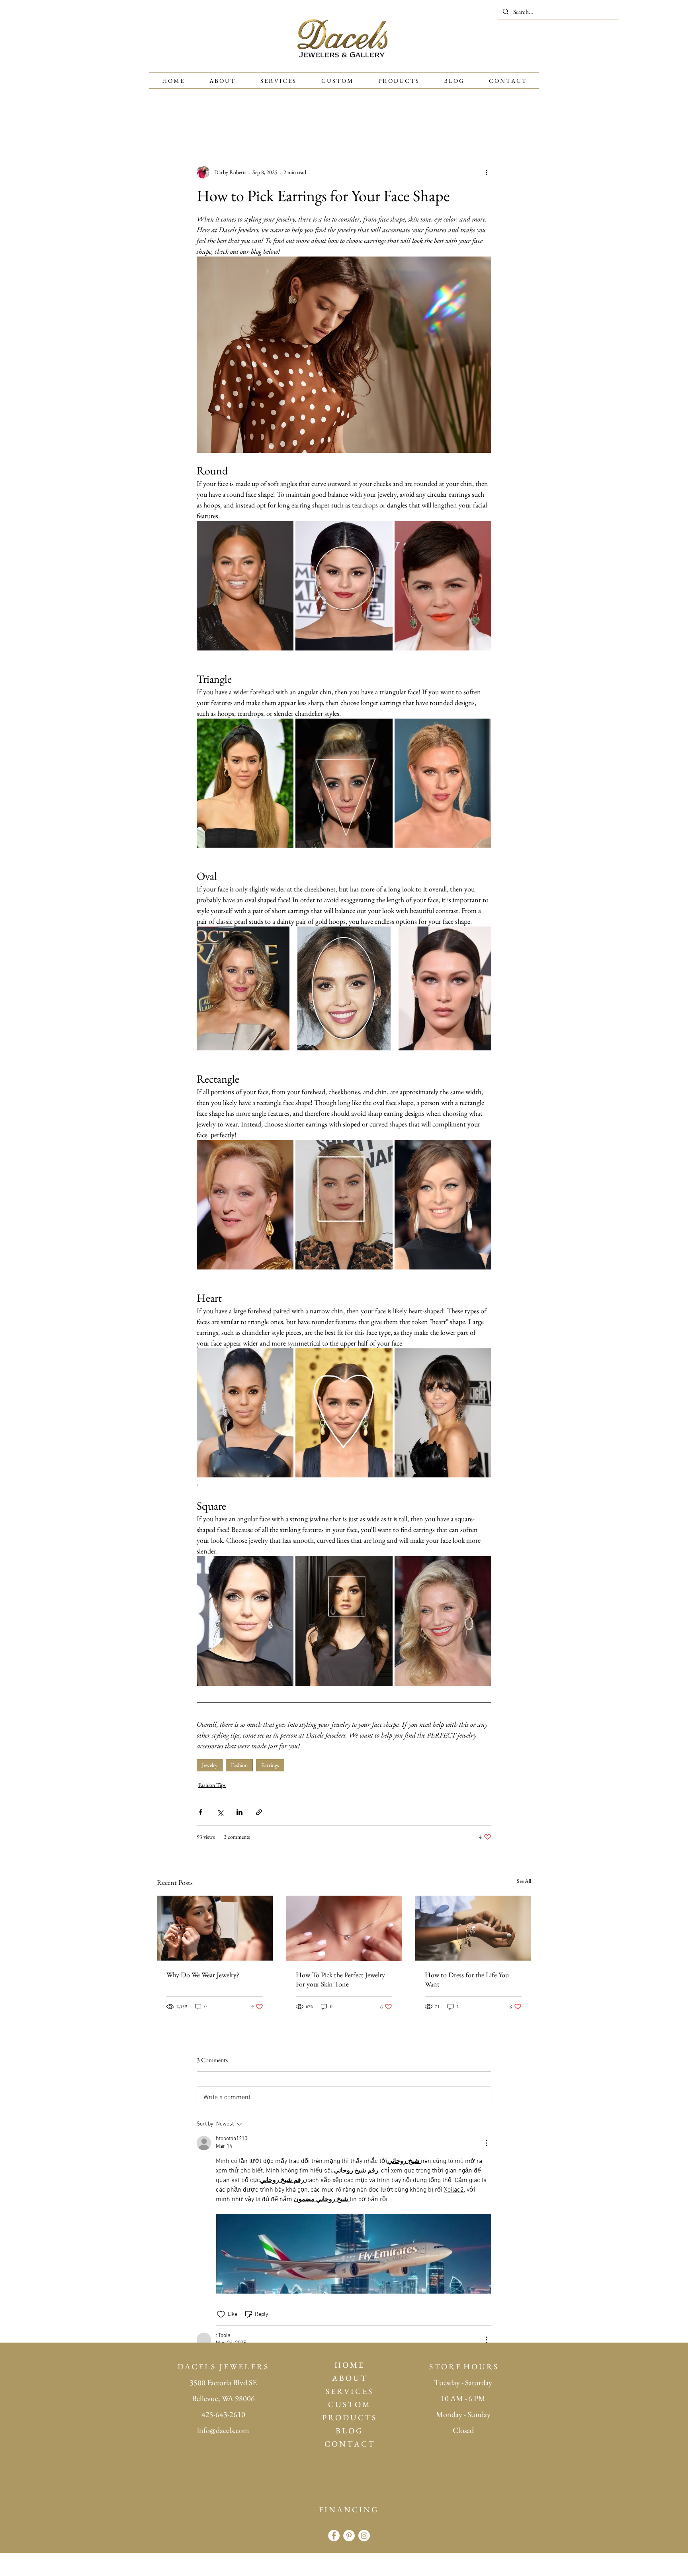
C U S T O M (349, 2404)
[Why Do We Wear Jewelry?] (215, 1928)
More (485, 118)
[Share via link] (259, 1812)
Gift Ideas (336, 118)
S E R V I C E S (349, 2391)
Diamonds (419, 118)
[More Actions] (487, 2143)
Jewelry (210, 1765)
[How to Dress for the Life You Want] (473, 1928)
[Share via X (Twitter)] (220, 1812)
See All (524, 1881)
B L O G (349, 2431)
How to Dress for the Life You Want (467, 1979)
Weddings (377, 118)
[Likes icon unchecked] (221, 2314)
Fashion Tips (211, 118)
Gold (455, 118)
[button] (521, 118)
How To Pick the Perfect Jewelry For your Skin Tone (340, 1979)
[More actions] (487, 172)
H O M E (349, 2365)
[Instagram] (364, 2536)
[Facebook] (334, 2536)
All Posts (168, 118)
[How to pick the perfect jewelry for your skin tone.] (344, 1928)
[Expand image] (245, 586)
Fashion (239, 1765)
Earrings (270, 1765)
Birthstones (257, 118)
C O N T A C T (349, 2444)
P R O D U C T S (349, 2417)
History (298, 118)
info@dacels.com (223, 2430)
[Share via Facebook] (200, 1812)
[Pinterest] (349, 2536)
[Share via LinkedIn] (239, 1812)
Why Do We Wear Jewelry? (203, 1975)
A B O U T (349, 2378)
